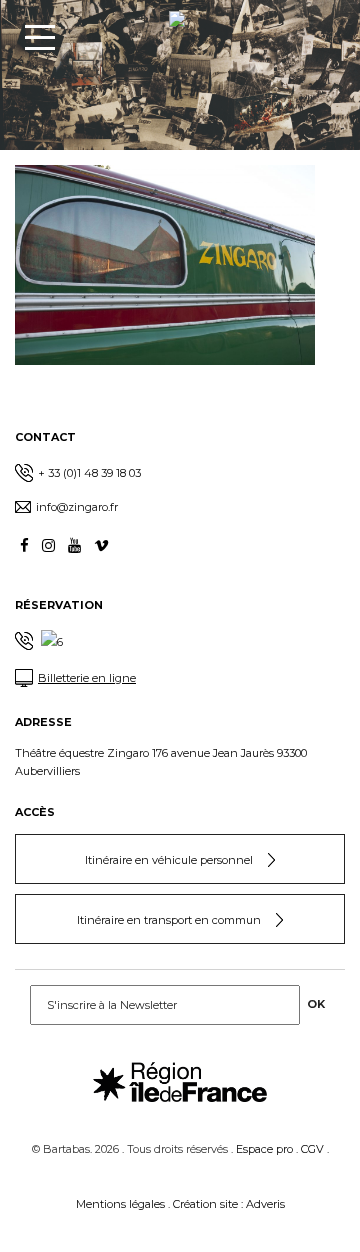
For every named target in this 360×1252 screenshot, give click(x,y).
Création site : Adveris (229, 1204)
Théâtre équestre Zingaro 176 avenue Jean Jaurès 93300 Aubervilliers (161, 762)
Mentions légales (120, 1204)
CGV (312, 1149)
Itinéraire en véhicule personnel (169, 860)
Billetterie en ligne (87, 678)
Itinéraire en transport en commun (169, 920)
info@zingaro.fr (77, 507)
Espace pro (264, 1149)
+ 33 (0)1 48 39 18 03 (89, 473)
